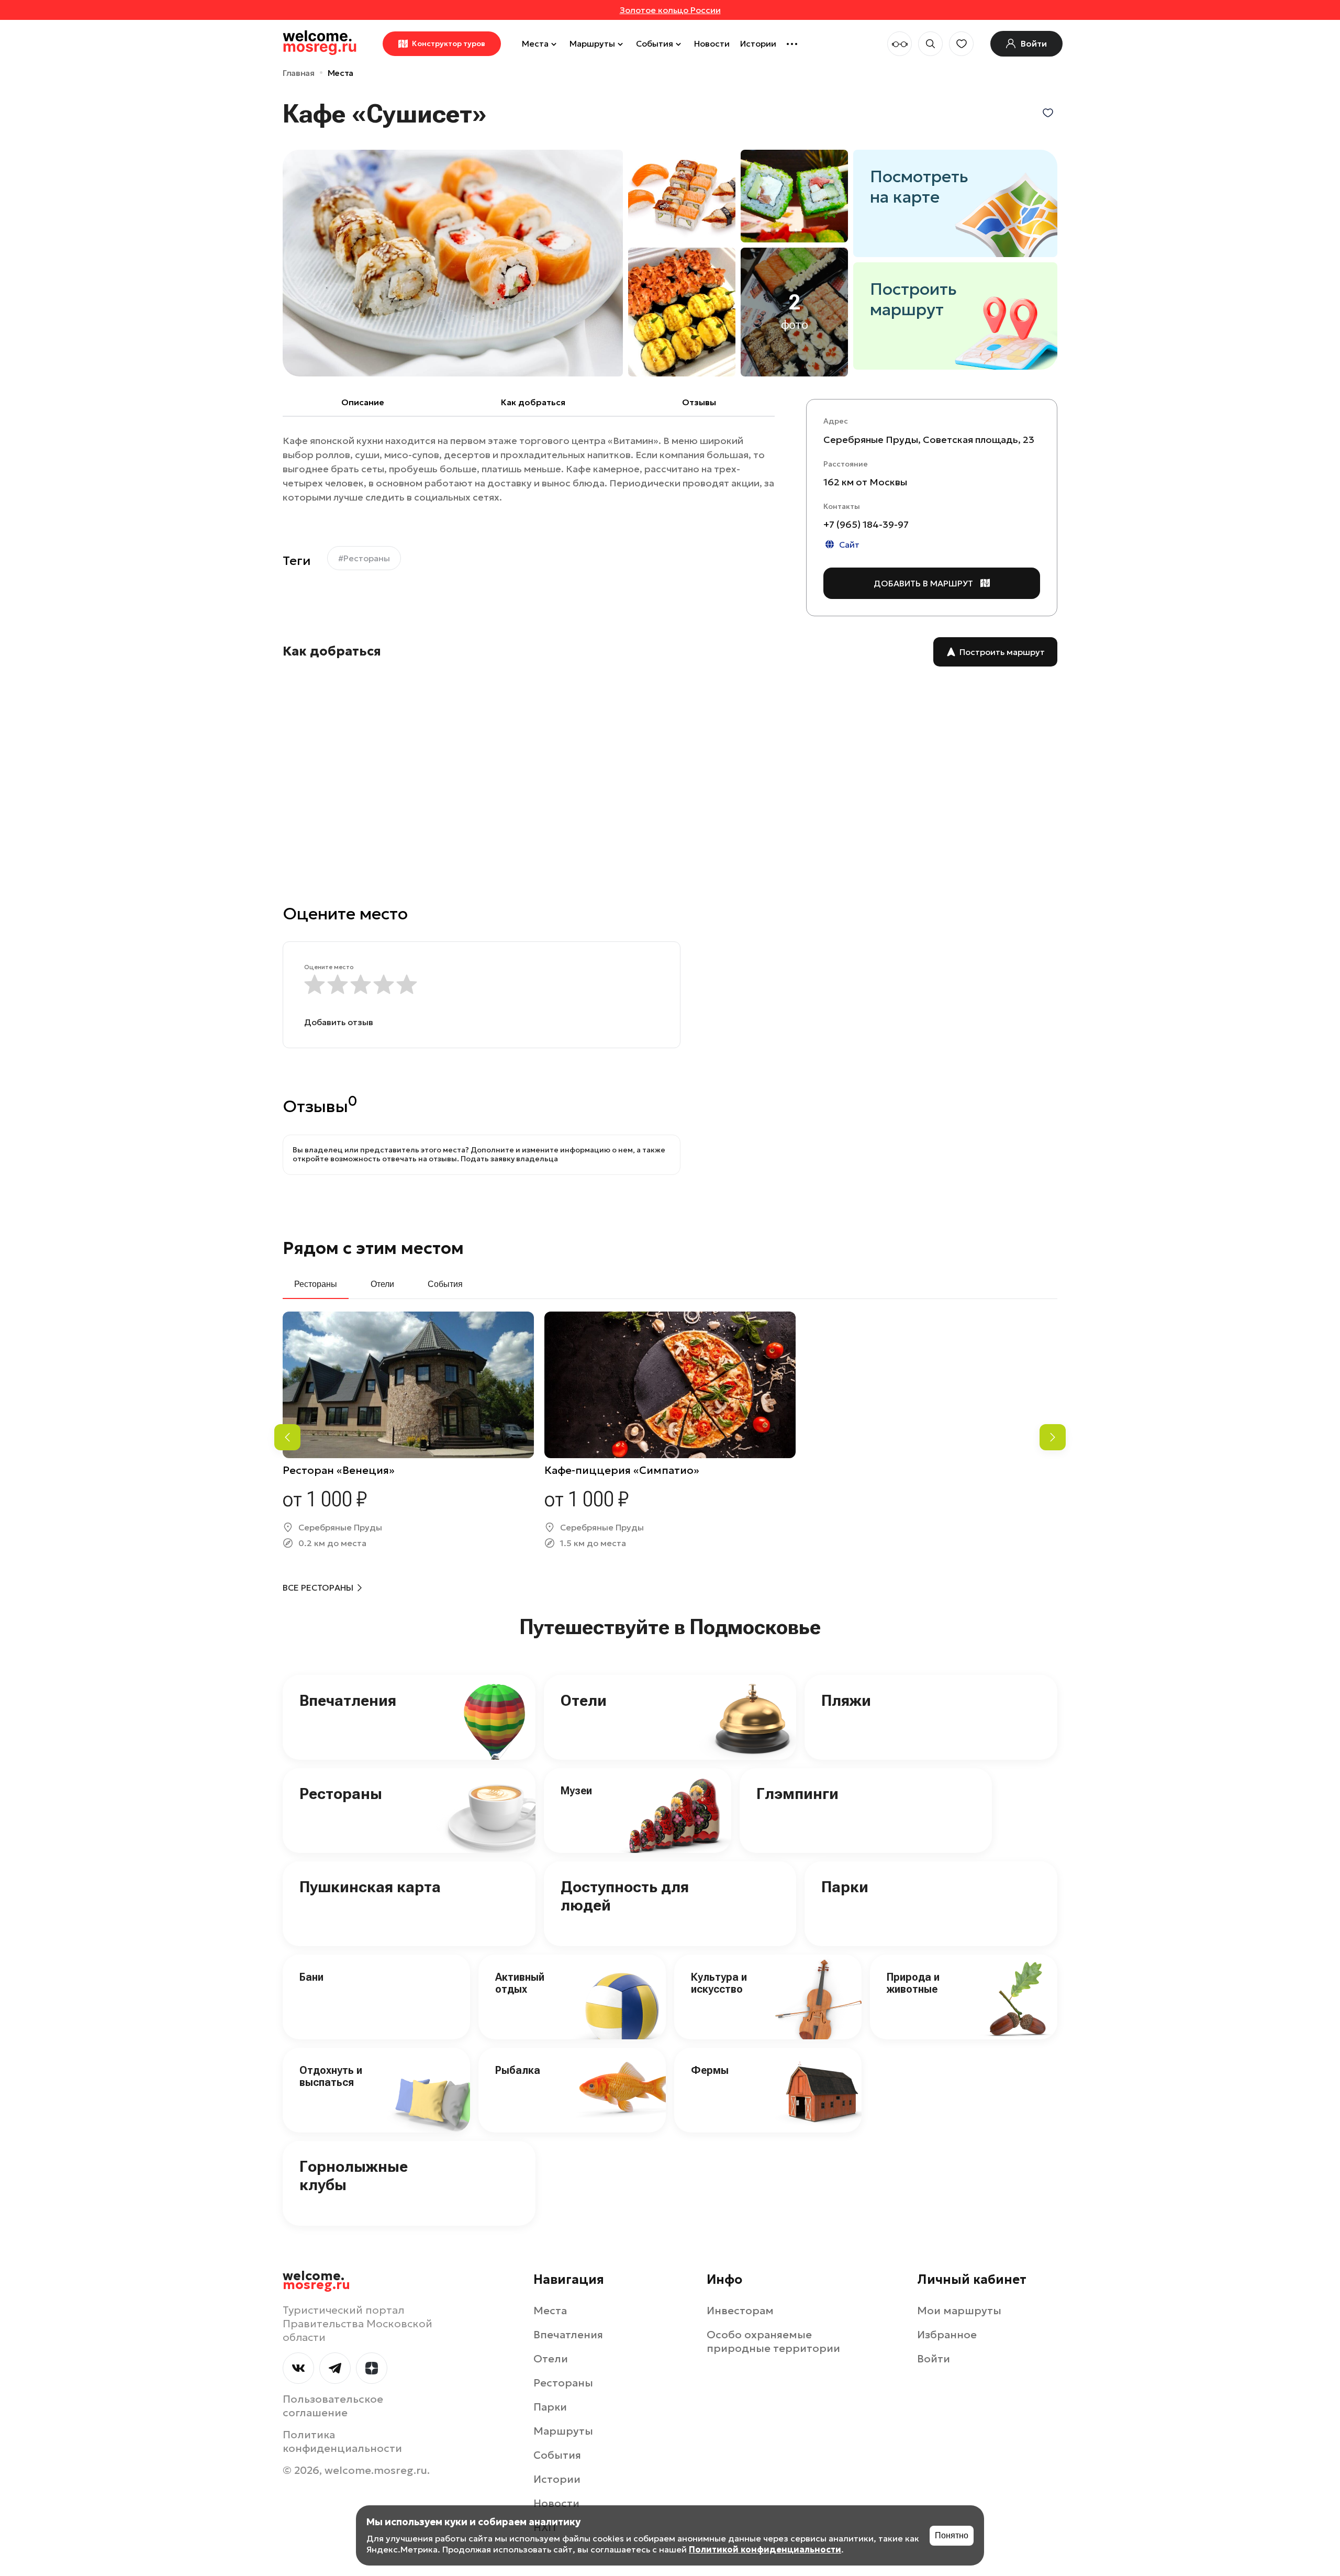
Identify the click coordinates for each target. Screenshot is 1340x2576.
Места (535, 43)
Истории (758, 43)
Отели (584, 1700)
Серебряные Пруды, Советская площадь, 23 (929, 439)
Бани (311, 1977)
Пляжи (846, 1700)
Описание (363, 402)
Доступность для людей (625, 1896)
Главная (299, 73)
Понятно (952, 2535)
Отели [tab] (382, 1284)
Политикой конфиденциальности (765, 2549)
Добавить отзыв (339, 1022)
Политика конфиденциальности (342, 2441)
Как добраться (533, 402)
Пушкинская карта (370, 1887)
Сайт (849, 544)
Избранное (947, 2335)
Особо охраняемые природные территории (773, 2341)
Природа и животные (913, 1983)
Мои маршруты (959, 2311)
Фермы (710, 2070)
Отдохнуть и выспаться (331, 2076)
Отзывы (699, 402)
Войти (934, 2359)
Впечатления (348, 1700)
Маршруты (592, 43)
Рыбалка (518, 2070)
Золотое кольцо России (670, 10)
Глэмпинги (797, 1794)
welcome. (316, 2281)
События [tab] (445, 1284)
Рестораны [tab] (316, 1284)
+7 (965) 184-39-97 (866, 524)
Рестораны (341, 1794)
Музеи (576, 1791)
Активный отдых (520, 1983)
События (655, 43)
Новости (712, 43)
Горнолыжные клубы (354, 2175)
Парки (845, 1887)
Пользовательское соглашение (333, 2406)
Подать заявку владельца (509, 1159)
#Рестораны (364, 558)
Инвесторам (740, 2311)
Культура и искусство (719, 1983)
